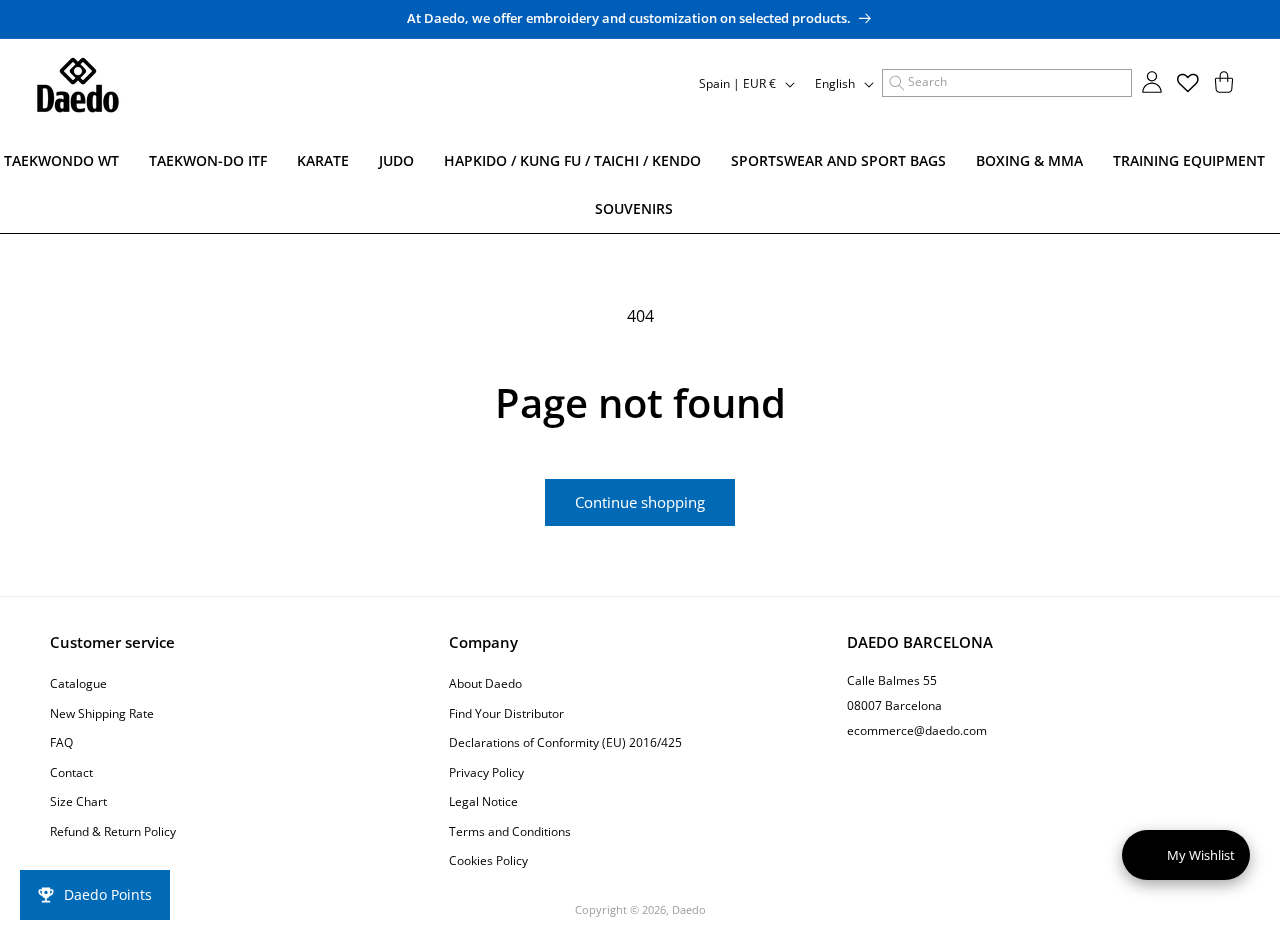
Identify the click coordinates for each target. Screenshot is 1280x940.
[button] (1007, 83)
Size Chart (78, 801)
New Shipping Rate (102, 712)
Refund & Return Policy (113, 830)
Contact (71, 771)
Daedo (689, 909)
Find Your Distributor (506, 712)
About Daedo (485, 682)
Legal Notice (483, 801)
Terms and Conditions (510, 830)
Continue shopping (640, 502)
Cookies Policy (488, 860)
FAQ (61, 742)
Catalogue (78, 682)
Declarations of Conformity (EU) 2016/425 (565, 742)
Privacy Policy (486, 771)
